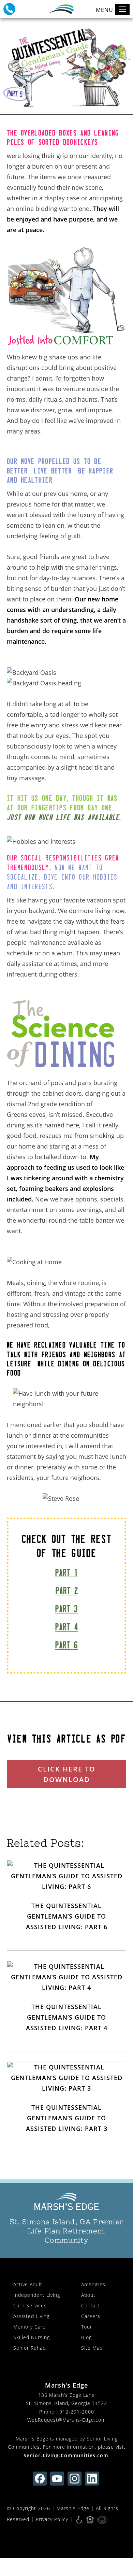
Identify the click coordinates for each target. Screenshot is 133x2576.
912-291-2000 (77, 2412)
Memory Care (29, 2327)
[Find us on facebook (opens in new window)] (40, 2479)
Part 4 (66, 1627)
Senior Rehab (29, 2348)
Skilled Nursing (32, 2337)
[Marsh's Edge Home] (66, 2202)
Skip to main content (97, 29)
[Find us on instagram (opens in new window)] (75, 2479)
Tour (87, 2327)
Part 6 (66, 1645)
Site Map (92, 2348)
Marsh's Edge (73, 2508)
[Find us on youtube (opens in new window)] (57, 2479)
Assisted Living (31, 2316)
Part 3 (66, 1609)
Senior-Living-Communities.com (66, 2455)
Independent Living (37, 2295)
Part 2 (67, 1591)
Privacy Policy (52, 2519)
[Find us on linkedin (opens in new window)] (92, 2479)
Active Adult (28, 2284)
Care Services (30, 2305)
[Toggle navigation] (122, 9)
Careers (91, 2316)
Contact (91, 2305)
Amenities (93, 2284)
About (88, 2295)
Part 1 (66, 1573)
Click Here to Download (67, 1774)
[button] (9, 9)
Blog (86, 2337)
